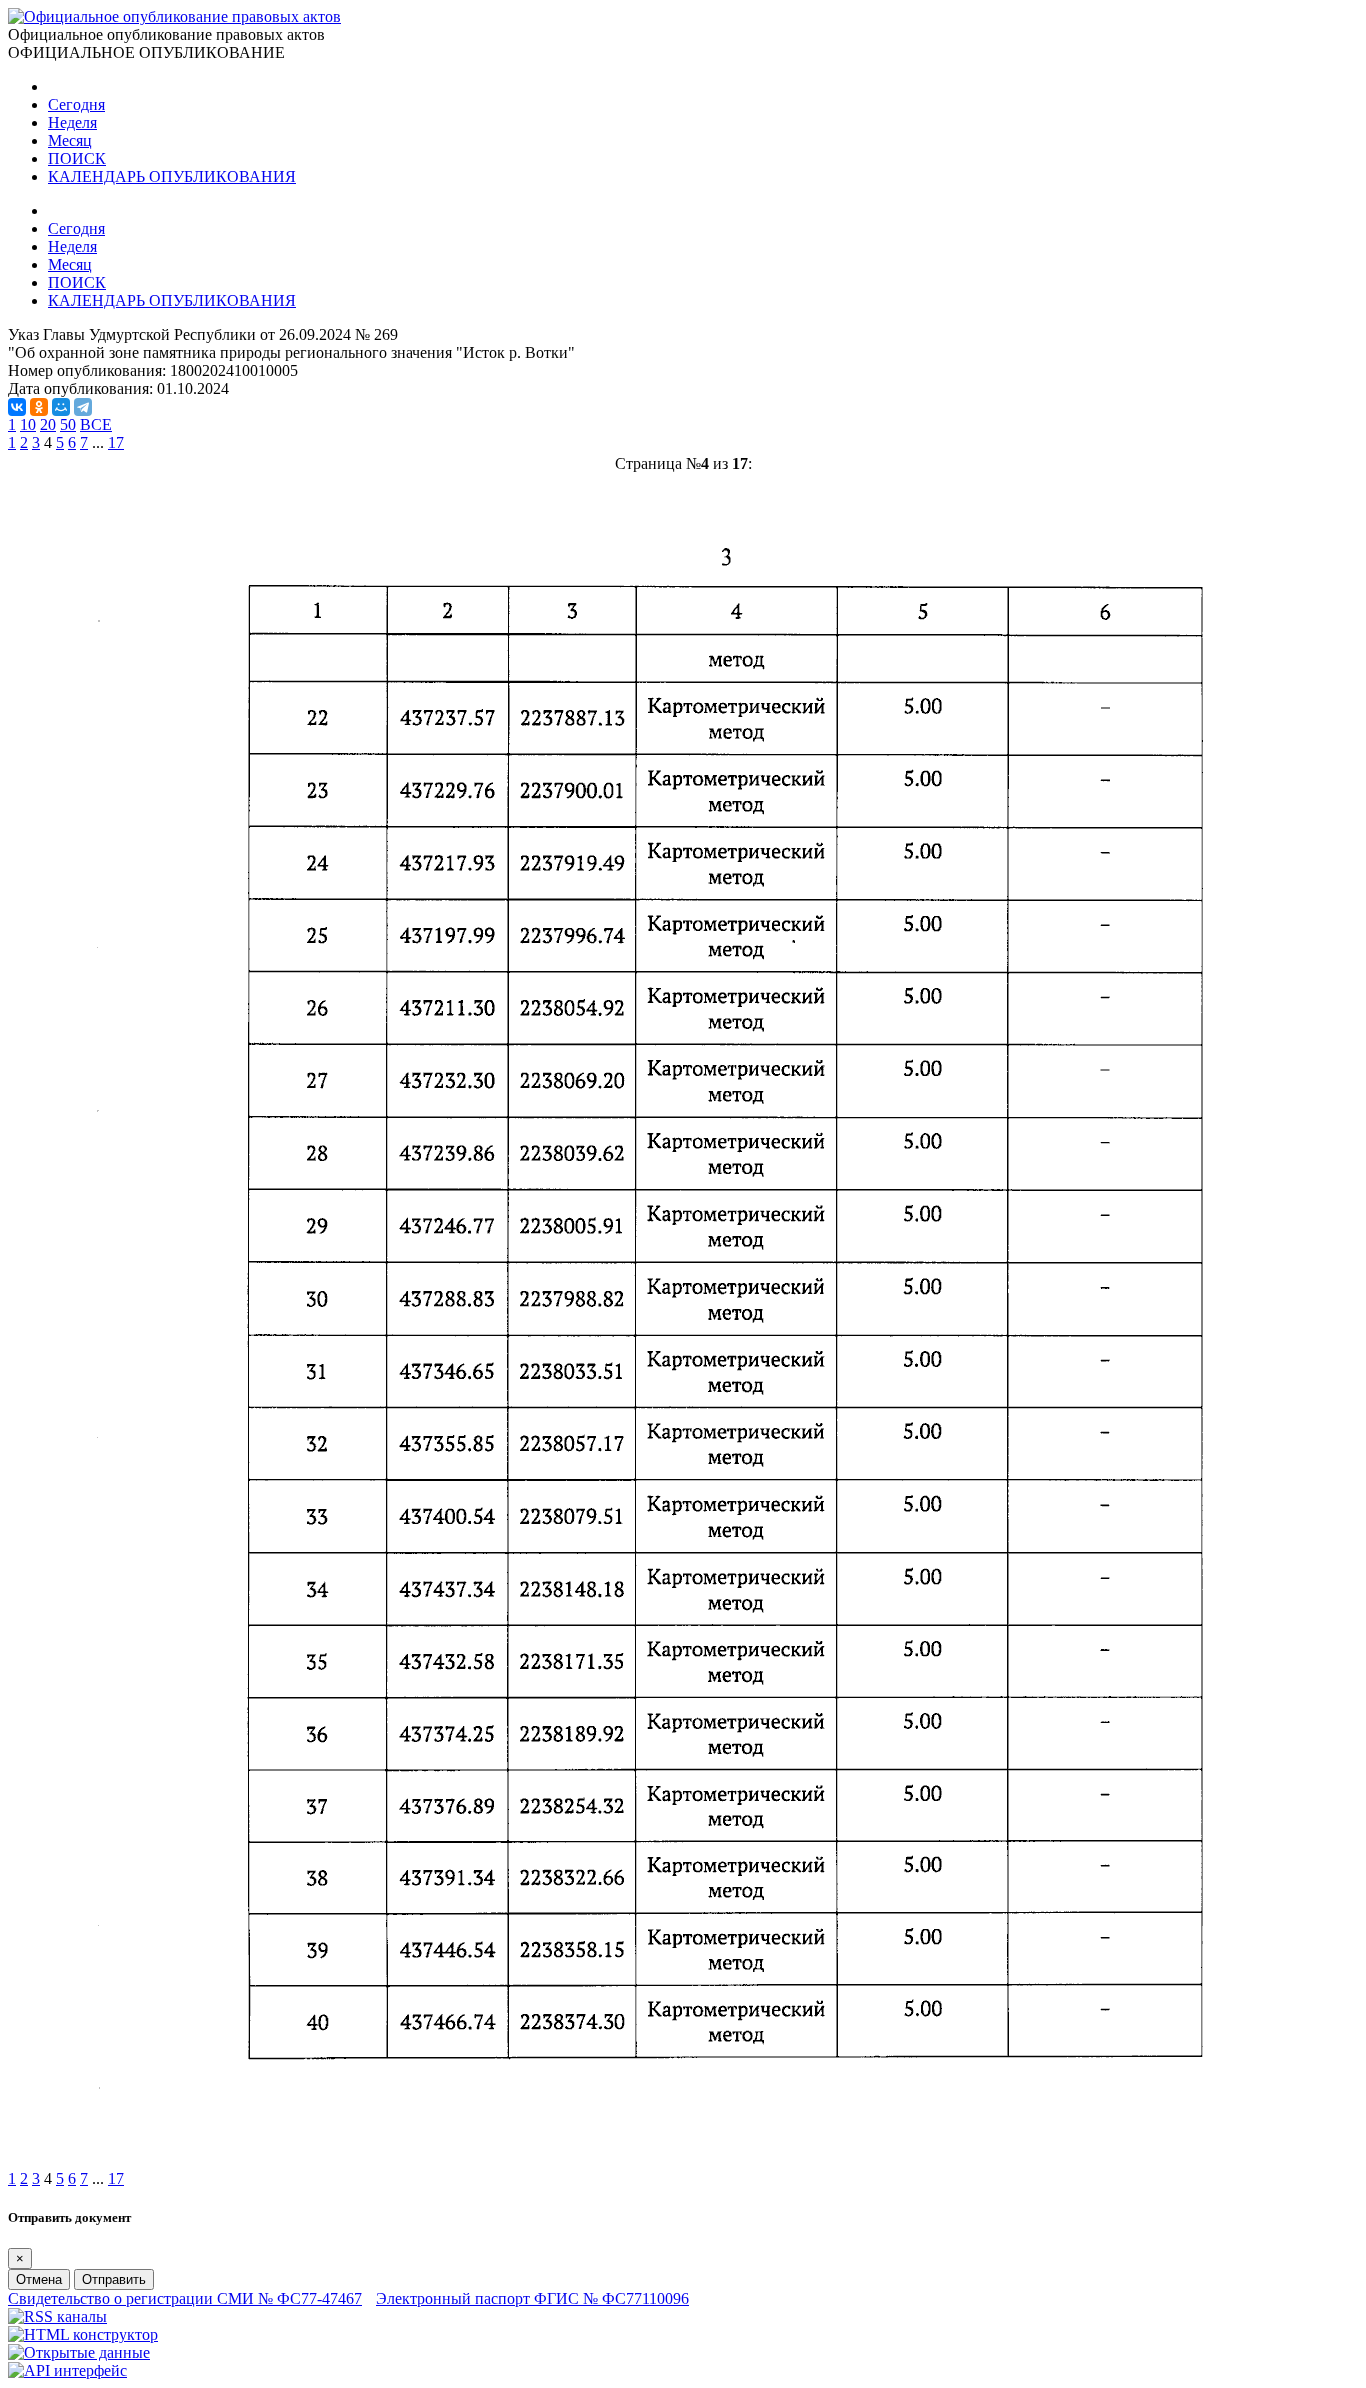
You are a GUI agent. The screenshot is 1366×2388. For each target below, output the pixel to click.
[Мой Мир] (61, 407)
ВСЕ (96, 424)
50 (68, 424)
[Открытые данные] (79, 2352)
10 (28, 424)
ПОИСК (77, 158)
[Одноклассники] (39, 407)
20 (48, 424)
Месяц (70, 140)
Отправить (114, 2279)
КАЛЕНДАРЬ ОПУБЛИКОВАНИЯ (172, 176)
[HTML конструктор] (83, 2334)
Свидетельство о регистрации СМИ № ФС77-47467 (185, 2298)
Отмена (39, 2279)
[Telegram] (83, 407)
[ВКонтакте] (17, 407)
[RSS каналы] (57, 2316)
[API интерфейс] (67, 2370)
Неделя (72, 122)
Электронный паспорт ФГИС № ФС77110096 (532, 2298)
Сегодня (76, 104)
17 (116, 442)
